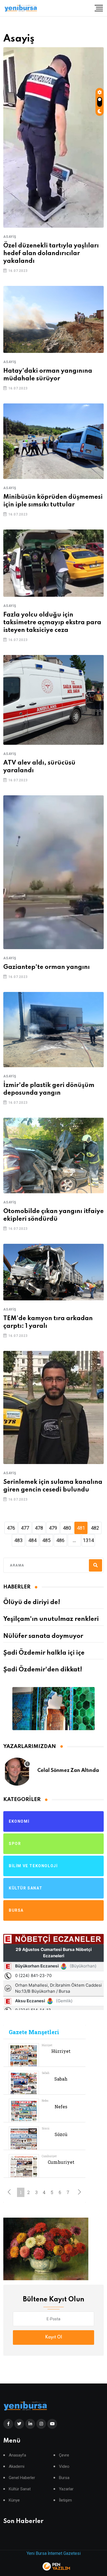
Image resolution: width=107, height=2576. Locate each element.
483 (18, 1540)
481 (81, 1528)
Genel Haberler (22, 2478)
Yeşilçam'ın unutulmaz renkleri (51, 1619)
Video (64, 2467)
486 (60, 1540)
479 (53, 1528)
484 (32, 1540)
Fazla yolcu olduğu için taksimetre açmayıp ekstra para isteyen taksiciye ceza (52, 623)
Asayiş (10, 237)
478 (39, 1528)
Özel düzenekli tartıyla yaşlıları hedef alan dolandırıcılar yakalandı (51, 253)
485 (46, 1540)
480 (67, 1528)
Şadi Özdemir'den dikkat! (43, 1670)
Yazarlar (66, 2489)
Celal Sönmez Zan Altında (68, 1771)
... (74, 1540)
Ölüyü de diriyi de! (32, 1602)
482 (95, 1528)
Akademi (17, 2467)
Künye (14, 2500)
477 (25, 1528)
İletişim (65, 2500)
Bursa (64, 2478)
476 (11, 1528)
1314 (88, 1540)
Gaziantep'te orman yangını (47, 967)
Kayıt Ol (54, 2337)
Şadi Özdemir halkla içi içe (44, 1653)
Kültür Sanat (20, 2489)
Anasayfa (17, 2455)
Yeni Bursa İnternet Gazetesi (54, 2553)
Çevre (64, 2455)
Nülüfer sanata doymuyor (43, 1636)
